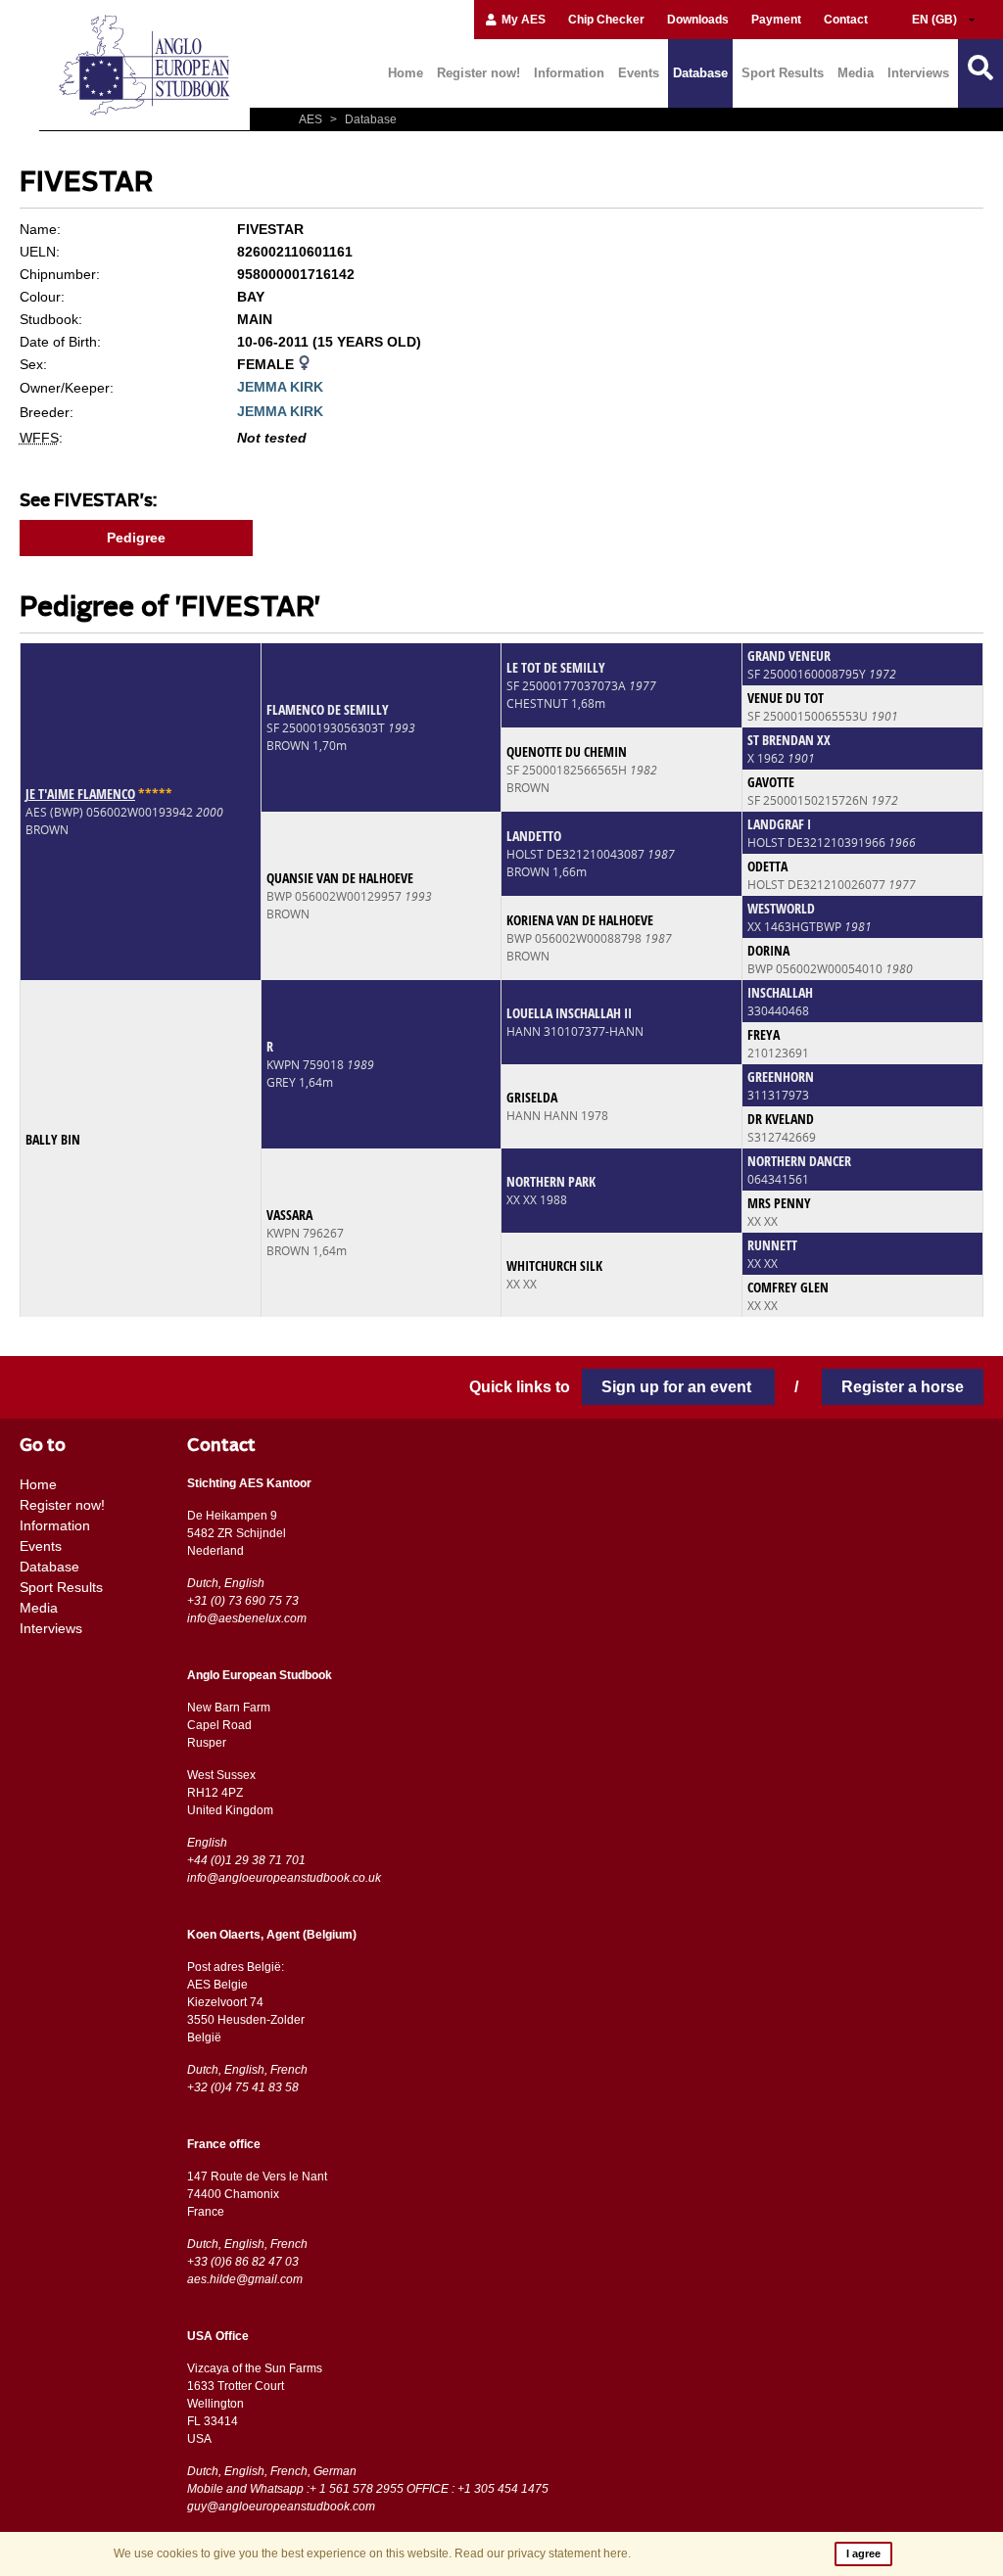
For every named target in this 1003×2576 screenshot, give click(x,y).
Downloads (698, 20)
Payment (776, 20)
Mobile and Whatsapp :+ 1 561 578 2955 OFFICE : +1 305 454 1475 (368, 2489)
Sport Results (783, 73)
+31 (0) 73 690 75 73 (243, 1601)
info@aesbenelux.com (247, 1618)
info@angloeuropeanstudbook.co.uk (284, 1878)
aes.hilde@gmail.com (245, 2279)
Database (700, 73)
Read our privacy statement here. (543, 2553)
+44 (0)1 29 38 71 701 (246, 1860)
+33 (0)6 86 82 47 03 (243, 2262)
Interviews (918, 73)
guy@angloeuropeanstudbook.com (281, 2506)
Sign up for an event (678, 1387)
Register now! (478, 73)
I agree (863, 2553)
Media (856, 73)
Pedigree (136, 538)
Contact (846, 20)
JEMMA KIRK (280, 387)
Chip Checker (606, 20)
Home (406, 73)
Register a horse (903, 1387)
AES (312, 119)
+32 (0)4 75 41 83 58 (243, 2087)
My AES (522, 20)
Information (569, 73)
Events (639, 73)
